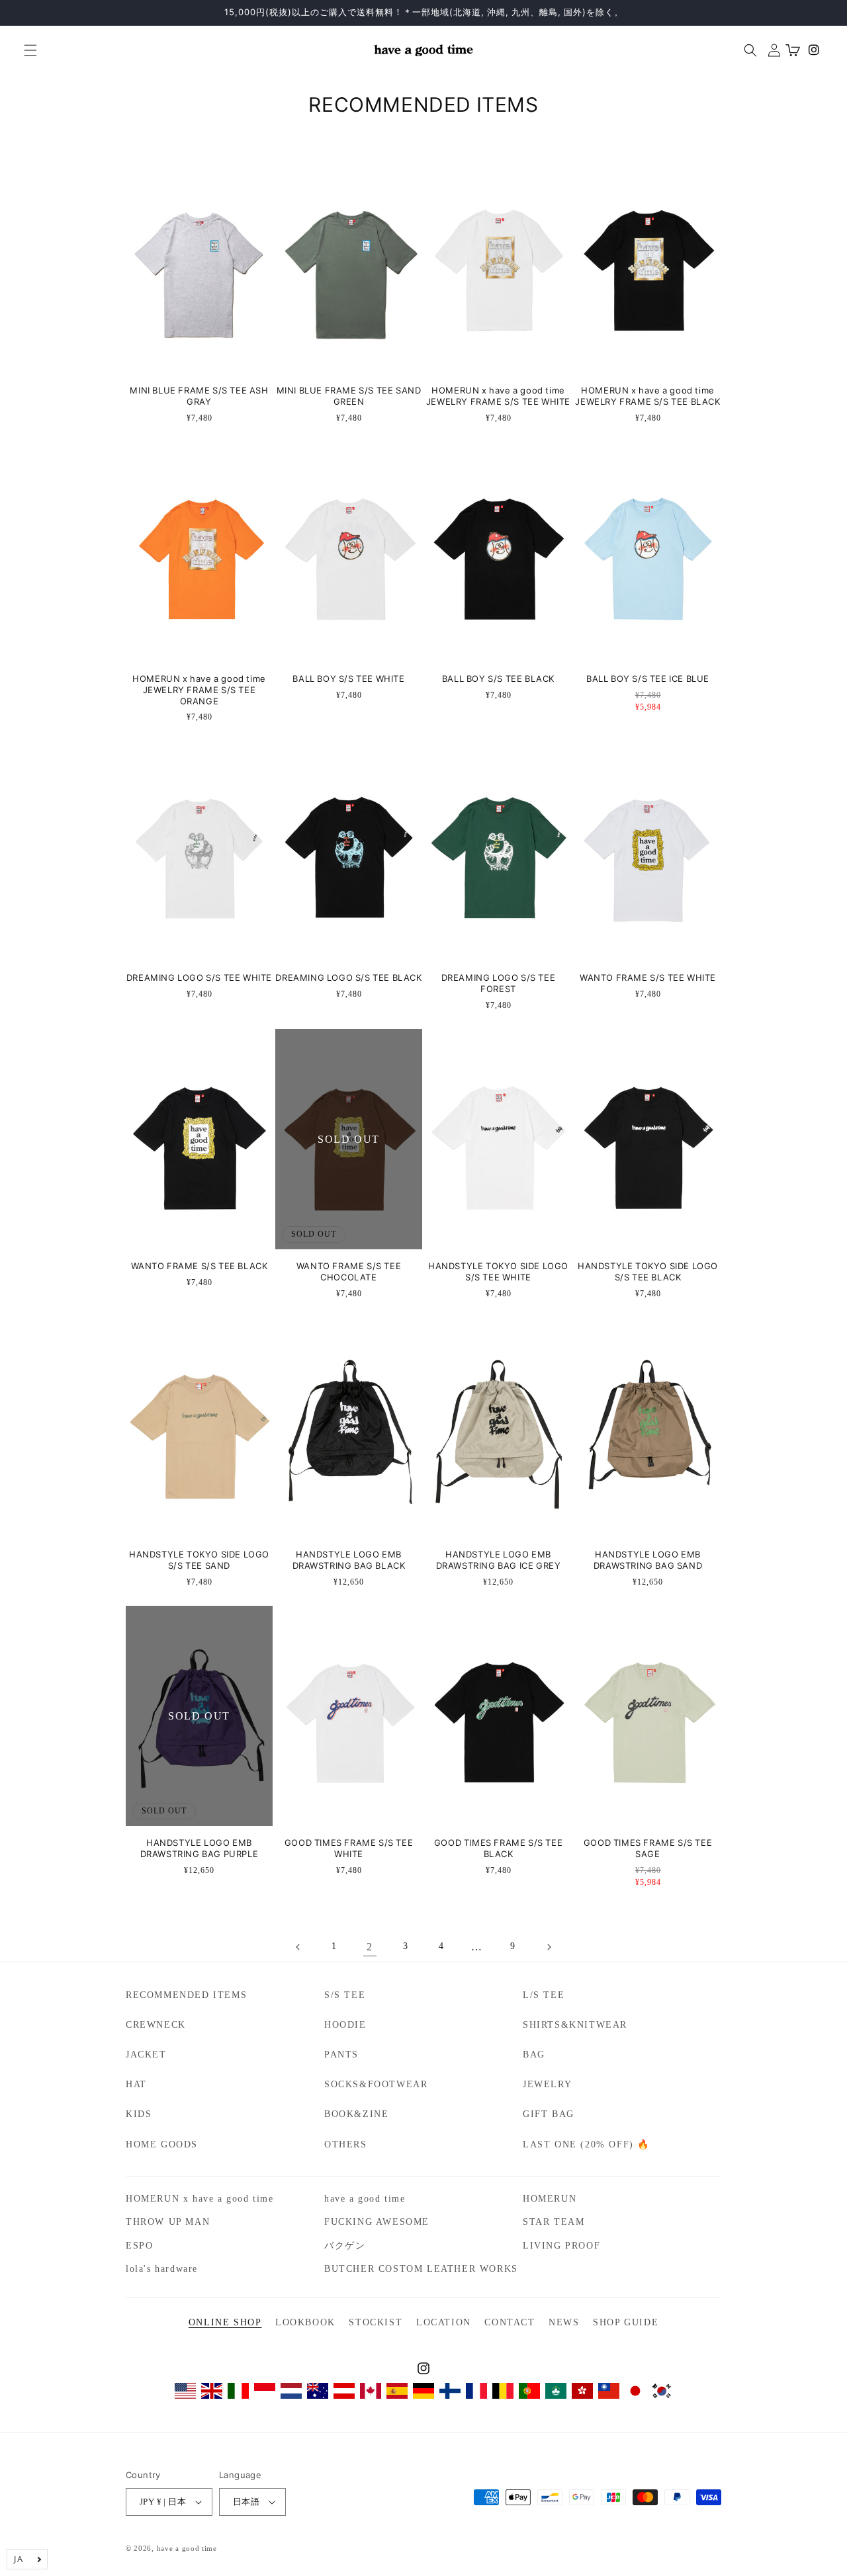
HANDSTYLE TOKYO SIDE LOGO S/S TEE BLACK (648, 1272)
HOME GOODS (162, 2144)
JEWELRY (547, 2084)
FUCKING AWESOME (377, 2222)
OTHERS (346, 2144)
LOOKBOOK (305, 2322)
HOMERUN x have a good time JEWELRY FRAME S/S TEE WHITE (498, 396)
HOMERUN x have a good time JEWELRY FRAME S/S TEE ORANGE (199, 690)
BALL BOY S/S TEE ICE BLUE (648, 679)
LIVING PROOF (561, 2246)
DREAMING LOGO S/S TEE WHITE (199, 978)
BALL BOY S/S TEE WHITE (348, 679)
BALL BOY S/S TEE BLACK (498, 679)
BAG (534, 2055)
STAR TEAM (554, 2222)
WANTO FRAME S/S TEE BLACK (200, 1266)
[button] (25, 50)
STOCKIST (376, 2322)
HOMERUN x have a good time (200, 2199)
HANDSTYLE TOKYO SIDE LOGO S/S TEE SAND (199, 1560)
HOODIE (345, 2025)
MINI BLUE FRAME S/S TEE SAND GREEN (349, 396)
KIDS (139, 2114)
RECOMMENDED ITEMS (186, 1995)
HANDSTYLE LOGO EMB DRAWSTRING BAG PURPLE (200, 1849)
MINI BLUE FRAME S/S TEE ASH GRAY (199, 396)
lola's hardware (162, 2269)
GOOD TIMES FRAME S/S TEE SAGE (648, 1849)
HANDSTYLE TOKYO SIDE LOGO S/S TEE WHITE (498, 1272)
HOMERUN (550, 2199)
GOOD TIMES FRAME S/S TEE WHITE (349, 1849)
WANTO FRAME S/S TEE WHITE (648, 978)
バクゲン (345, 2246)
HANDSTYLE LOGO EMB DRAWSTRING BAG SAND (648, 1560)
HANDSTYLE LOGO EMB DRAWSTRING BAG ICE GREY (499, 1560)
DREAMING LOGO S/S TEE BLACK (348, 978)
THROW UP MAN (168, 2222)
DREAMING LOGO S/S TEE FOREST (499, 983)
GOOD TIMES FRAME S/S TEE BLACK (498, 1849)
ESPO (139, 2246)
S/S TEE (345, 1995)
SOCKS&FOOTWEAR (376, 2084)
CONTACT (510, 2322)
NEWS (564, 2322)
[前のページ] (298, 1947)
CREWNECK (156, 2025)
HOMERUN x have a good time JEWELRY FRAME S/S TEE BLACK (647, 396)
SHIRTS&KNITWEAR (575, 2025)
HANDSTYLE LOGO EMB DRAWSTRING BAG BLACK (349, 1560)
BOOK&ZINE (356, 2114)
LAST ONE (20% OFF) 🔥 (586, 2144)
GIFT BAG (549, 2114)
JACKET (146, 2055)
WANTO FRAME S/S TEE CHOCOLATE (349, 1272)
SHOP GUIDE (626, 2322)
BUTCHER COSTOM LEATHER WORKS (421, 2269)
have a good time (365, 2199)
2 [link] (370, 1947)
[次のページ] (549, 1947)
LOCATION (444, 2322)
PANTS (341, 2055)
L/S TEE (544, 1995)
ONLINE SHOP (225, 2322)
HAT (136, 2084)
